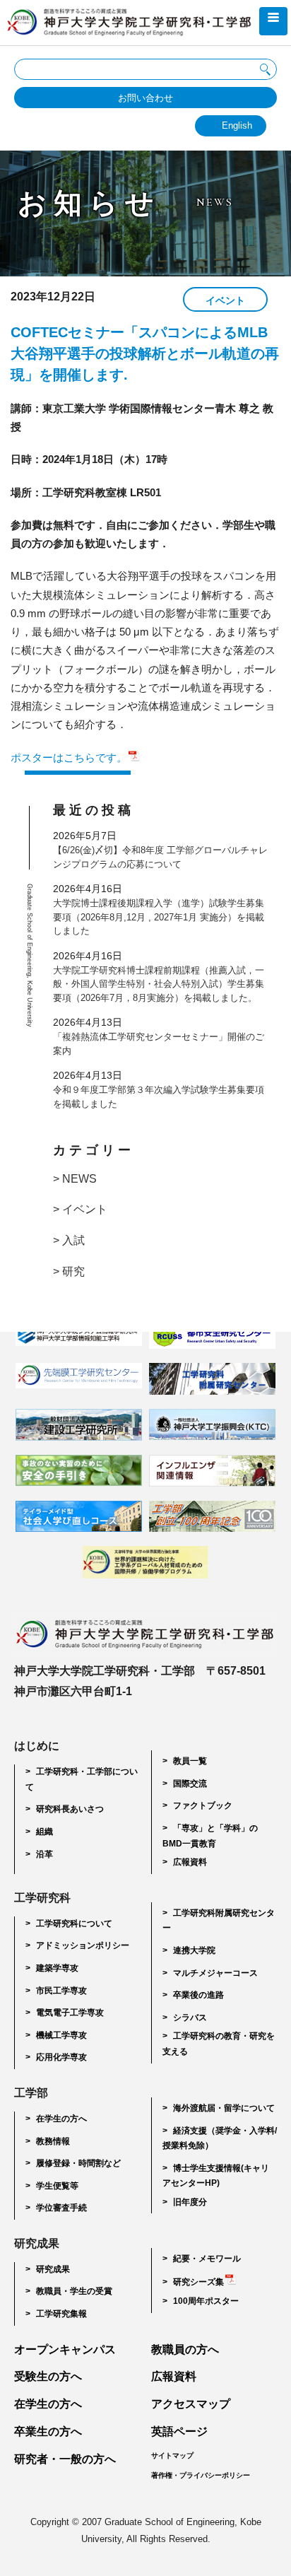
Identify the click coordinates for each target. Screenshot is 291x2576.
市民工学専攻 (61, 1991)
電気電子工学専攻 (70, 2013)
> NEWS (75, 1179)
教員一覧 (190, 1761)
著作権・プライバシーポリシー (201, 2475)
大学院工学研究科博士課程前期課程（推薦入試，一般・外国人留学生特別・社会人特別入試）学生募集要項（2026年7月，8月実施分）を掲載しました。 (159, 984)
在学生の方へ (61, 2119)
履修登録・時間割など (78, 2163)
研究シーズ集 (198, 2282)
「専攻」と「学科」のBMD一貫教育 (210, 1836)
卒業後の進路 (198, 1995)
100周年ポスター (206, 2301)
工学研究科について (74, 1924)
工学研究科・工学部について (82, 1779)
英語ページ (179, 2431)
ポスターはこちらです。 (69, 757)
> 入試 (69, 1240)
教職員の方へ (185, 2349)
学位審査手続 (61, 2208)
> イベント (80, 1209)
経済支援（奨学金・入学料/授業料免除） (220, 2138)
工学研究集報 (61, 2314)
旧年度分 (190, 2202)
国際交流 (190, 1784)
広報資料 (190, 1862)
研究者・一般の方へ (65, 2459)
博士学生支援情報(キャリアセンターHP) (216, 2176)
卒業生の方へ (48, 2431)
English (237, 125)
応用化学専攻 (61, 2057)
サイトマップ (172, 2455)
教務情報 (53, 2141)
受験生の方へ (48, 2376)
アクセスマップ (191, 2404)
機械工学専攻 (61, 2035)
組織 (44, 1832)
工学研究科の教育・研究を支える (219, 2044)
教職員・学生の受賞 (74, 2291)
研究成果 (53, 2269)
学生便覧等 (57, 2186)
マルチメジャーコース (215, 1973)
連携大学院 (194, 1950)
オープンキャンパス (65, 2349)
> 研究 (69, 1271)
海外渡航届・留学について (224, 2108)
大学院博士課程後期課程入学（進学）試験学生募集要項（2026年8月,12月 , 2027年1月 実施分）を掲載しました (159, 917)
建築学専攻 (57, 1968)
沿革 (44, 1854)
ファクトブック (203, 1805)
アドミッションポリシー (83, 1945)
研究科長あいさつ (70, 1809)
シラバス (190, 2018)
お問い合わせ (145, 98)
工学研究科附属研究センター (219, 1921)
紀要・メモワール (207, 2259)
